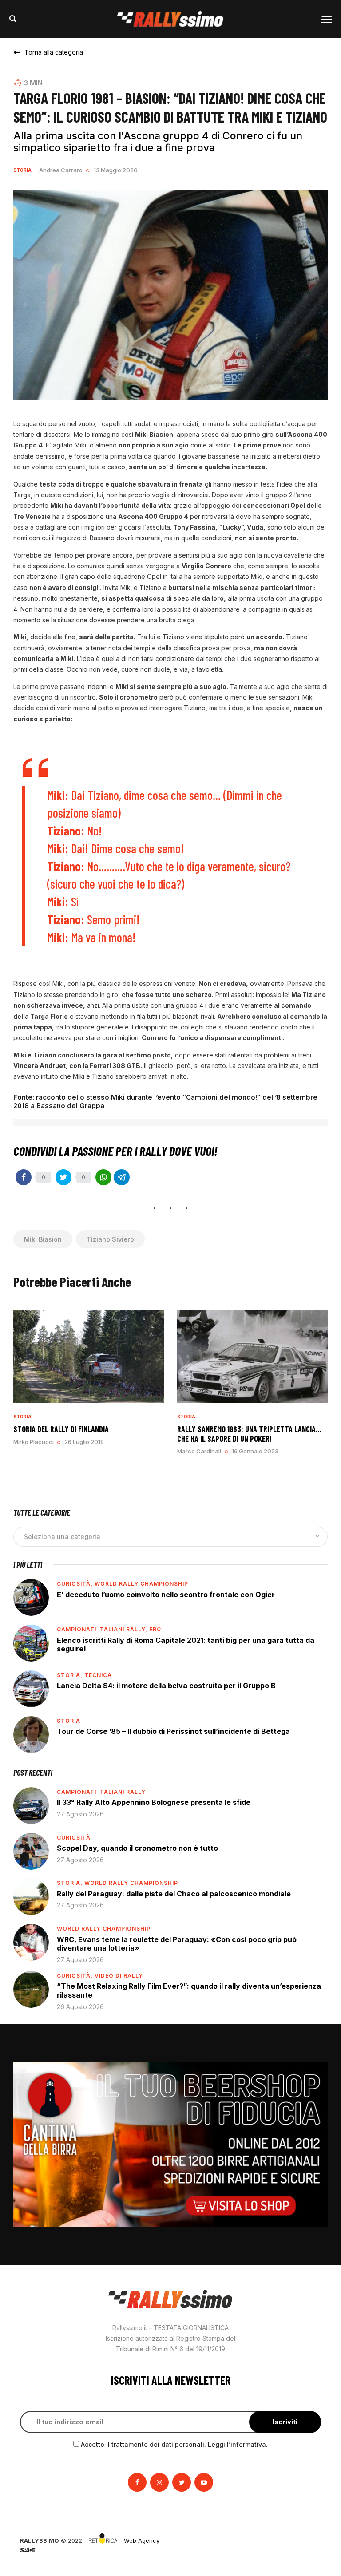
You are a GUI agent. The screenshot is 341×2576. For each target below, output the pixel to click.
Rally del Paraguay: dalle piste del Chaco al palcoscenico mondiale (174, 1894)
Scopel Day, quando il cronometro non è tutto (137, 1848)
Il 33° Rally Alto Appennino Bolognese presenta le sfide (154, 1802)
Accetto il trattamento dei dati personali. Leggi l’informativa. (174, 2444)
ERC (155, 1629)
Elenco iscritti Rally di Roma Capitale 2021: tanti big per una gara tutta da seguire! (186, 1645)
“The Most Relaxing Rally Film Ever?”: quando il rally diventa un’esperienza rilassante (189, 1990)
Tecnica (98, 1675)
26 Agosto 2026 (80, 2007)
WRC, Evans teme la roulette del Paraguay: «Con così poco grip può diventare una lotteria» (177, 1944)
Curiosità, (76, 1584)
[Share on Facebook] (24, 1177)
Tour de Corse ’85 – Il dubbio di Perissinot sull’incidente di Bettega (173, 1731)
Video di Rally (119, 1976)
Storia (22, 170)
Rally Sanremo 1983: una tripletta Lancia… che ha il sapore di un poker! (249, 1434)
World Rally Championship (141, 1584)
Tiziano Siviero (110, 1239)
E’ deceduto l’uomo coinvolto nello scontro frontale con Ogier (166, 1595)
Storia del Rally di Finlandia (61, 1429)
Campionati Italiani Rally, (103, 1629)
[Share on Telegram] (122, 1177)
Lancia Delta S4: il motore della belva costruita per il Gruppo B (166, 1686)
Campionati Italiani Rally (101, 1792)
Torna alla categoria (54, 52)
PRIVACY (309, 2540)
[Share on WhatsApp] (103, 1177)
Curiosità (74, 1838)
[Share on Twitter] (63, 1177)
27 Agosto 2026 (80, 1814)
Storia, (71, 1675)
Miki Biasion (43, 1239)
